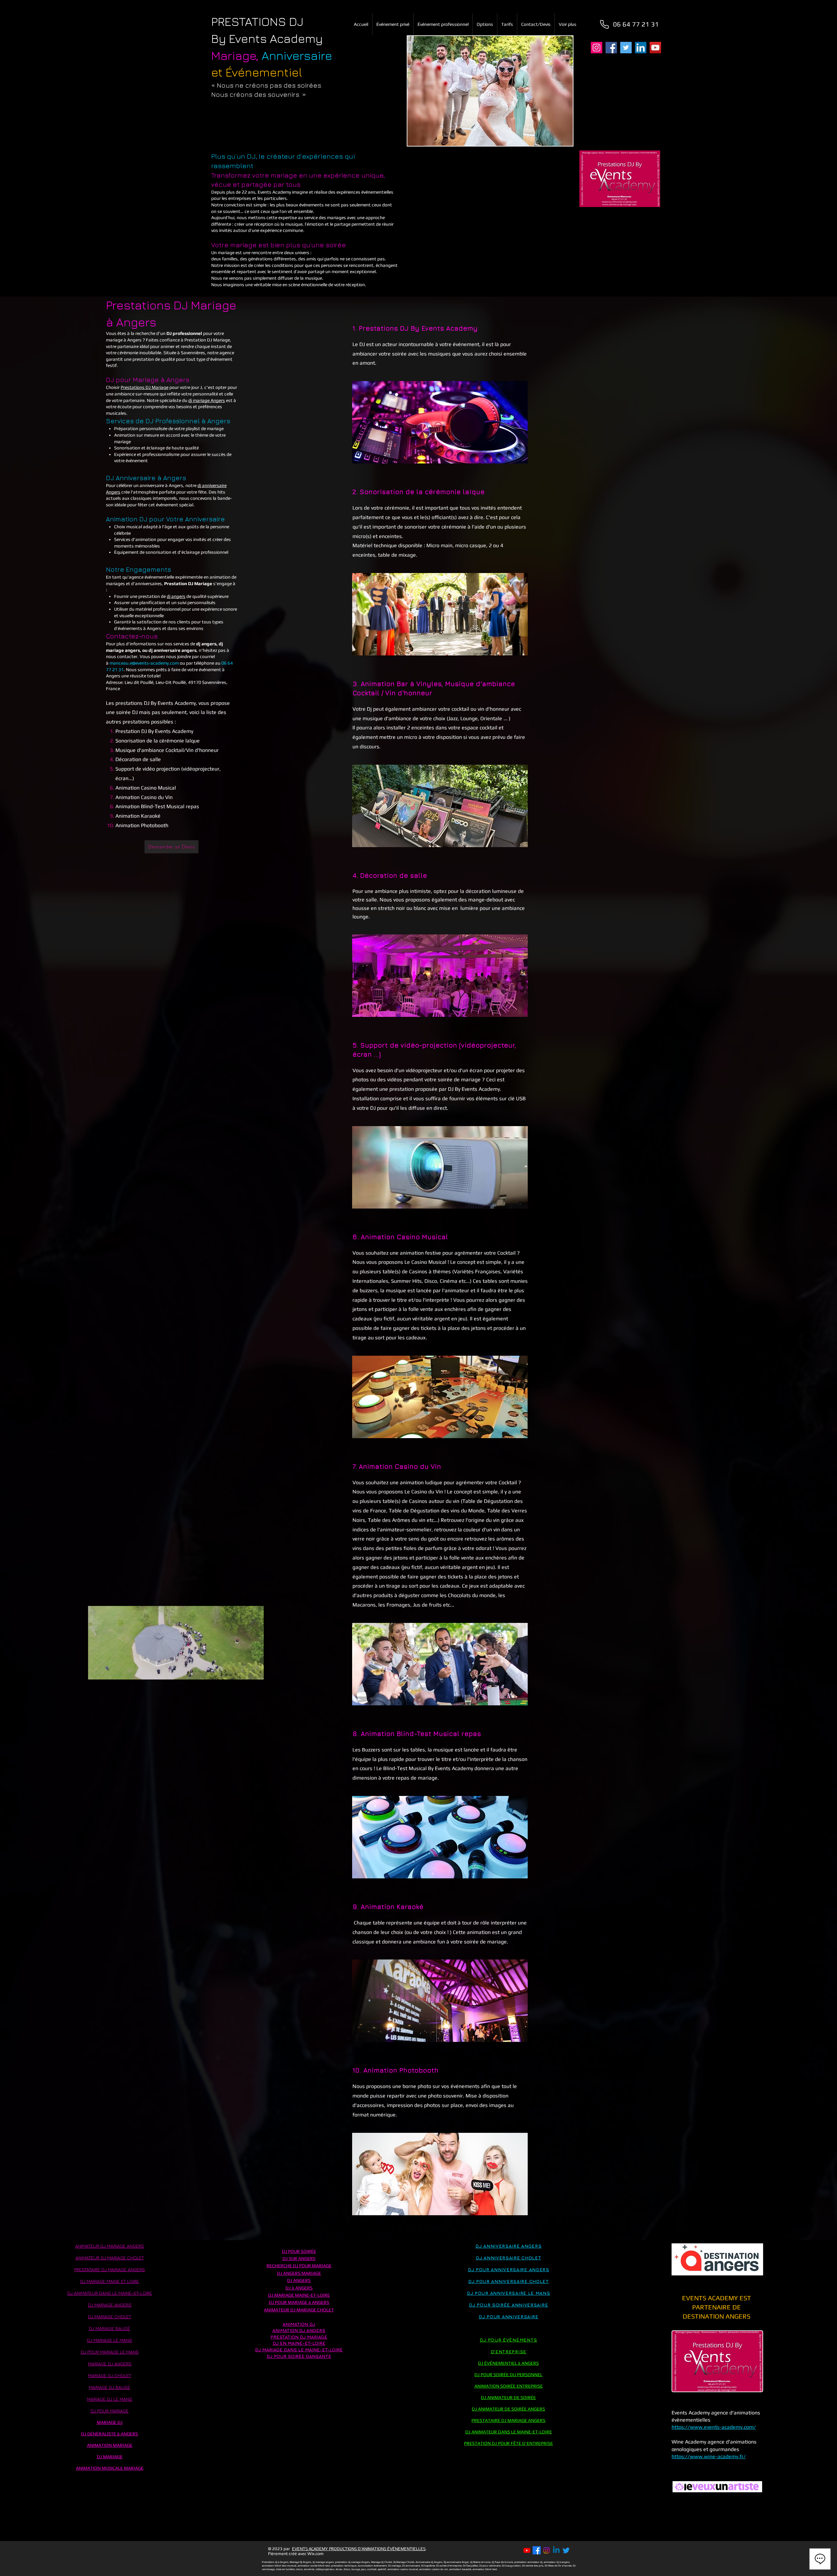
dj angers (176, 596)
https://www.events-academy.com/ (714, 2427)
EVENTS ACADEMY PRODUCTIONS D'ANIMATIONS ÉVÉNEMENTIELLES (359, 2549)
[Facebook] (611, 48)
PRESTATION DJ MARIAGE (299, 2337)
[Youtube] (527, 2550)
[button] (256, 1672)
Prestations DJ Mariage (145, 387)
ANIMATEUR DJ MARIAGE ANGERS (110, 2246)
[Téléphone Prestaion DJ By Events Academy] (604, 24)
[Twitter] (626, 48)
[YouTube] (655, 48)
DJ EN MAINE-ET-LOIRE (299, 2343)
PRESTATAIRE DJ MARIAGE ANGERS (508, 2420)
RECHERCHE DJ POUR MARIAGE (299, 2266)
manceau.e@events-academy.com (144, 663)
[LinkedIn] (641, 48)
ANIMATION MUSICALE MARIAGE (110, 2468)
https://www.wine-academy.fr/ (709, 2456)
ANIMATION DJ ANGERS (299, 2330)
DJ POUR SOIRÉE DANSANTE (299, 2356)
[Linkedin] (556, 2550)
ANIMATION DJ (299, 2324)
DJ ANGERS (299, 2280)
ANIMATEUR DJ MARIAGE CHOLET (110, 2258)
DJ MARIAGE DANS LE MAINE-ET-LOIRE (299, 2350)
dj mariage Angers (207, 400)
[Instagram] (597, 48)
